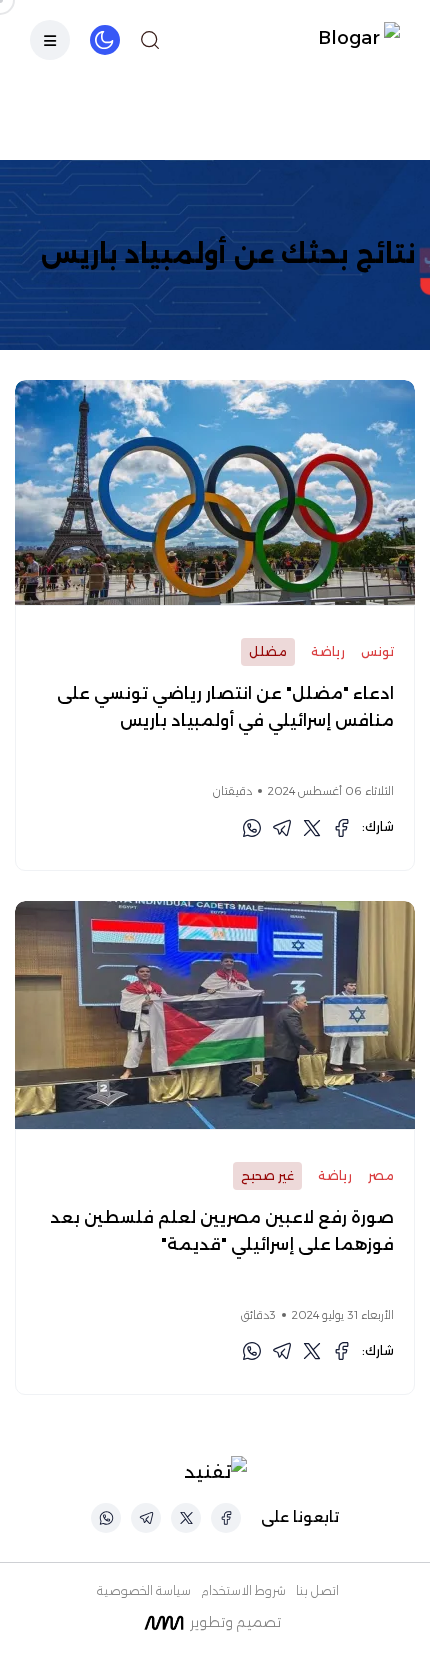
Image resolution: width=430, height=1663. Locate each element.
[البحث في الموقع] (150, 40)
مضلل (268, 651)
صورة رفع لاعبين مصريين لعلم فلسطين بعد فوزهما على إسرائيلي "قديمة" (222, 1231)
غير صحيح (267, 1175)
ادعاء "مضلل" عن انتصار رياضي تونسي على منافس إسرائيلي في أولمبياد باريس (225, 707)
